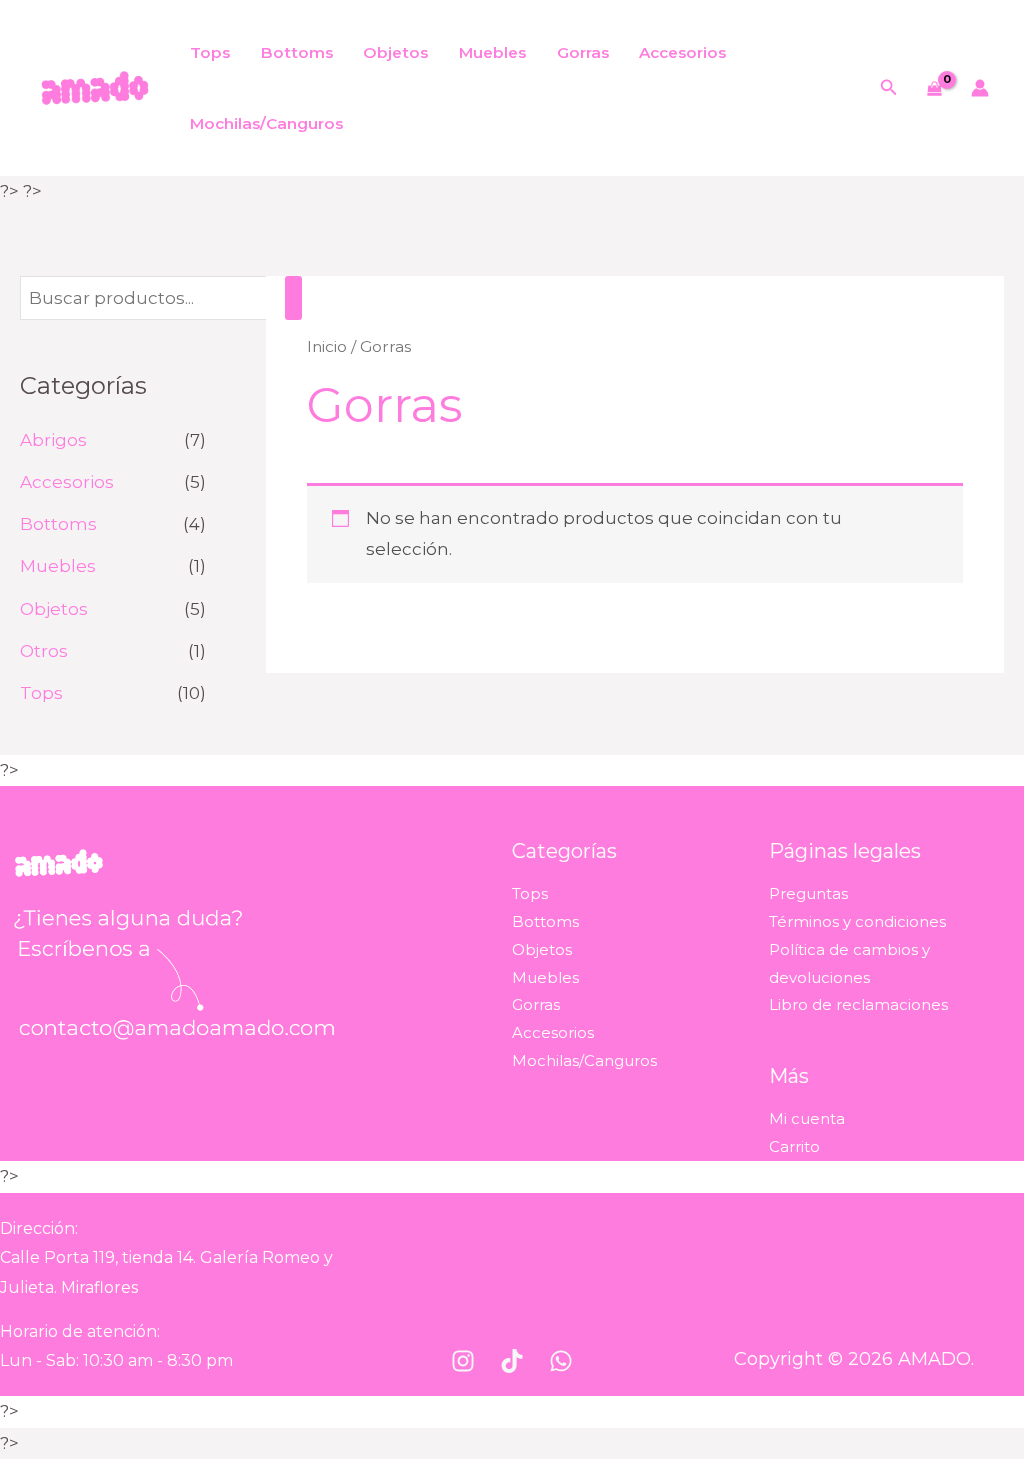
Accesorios (682, 52)
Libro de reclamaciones (858, 1004)
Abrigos (53, 440)
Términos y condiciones (857, 921)
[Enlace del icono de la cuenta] (980, 88)
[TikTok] (512, 1361)
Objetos (395, 52)
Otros (44, 651)
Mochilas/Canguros (266, 123)
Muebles (492, 52)
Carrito (794, 1146)
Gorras (583, 52)
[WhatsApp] (561, 1361)
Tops (210, 52)
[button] (889, 88)
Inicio (327, 346)
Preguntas (808, 893)
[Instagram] (463, 1361)
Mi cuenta (807, 1118)
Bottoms (297, 52)
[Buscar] (293, 298)
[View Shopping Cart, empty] (934, 88)
